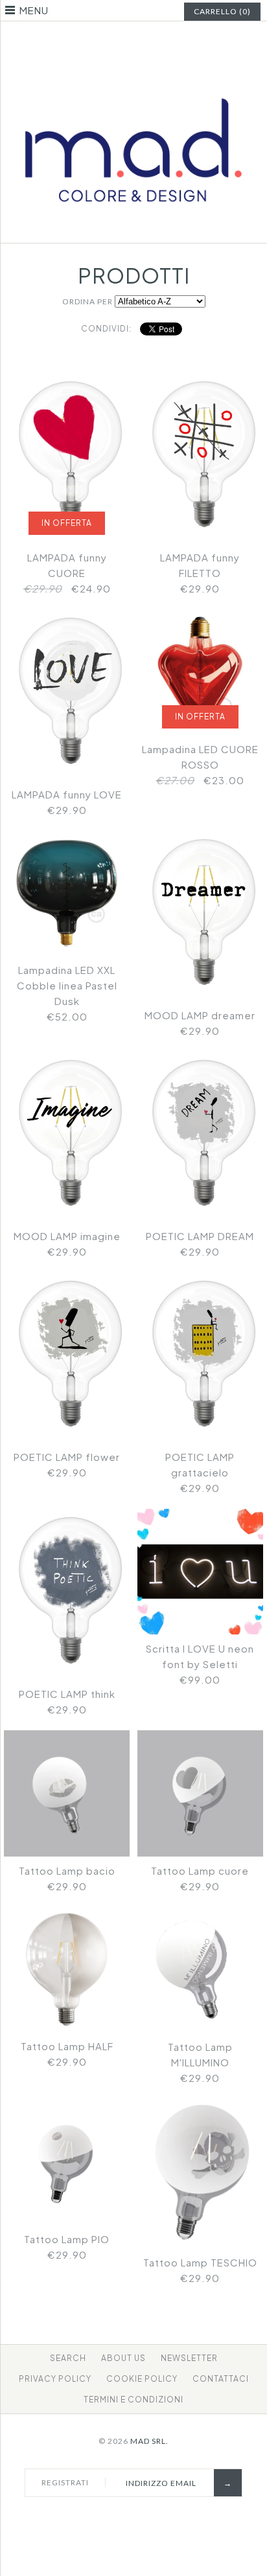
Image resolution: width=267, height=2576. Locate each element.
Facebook (110, 41)
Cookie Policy (142, 2379)
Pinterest (126, 41)
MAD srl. (149, 2441)
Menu (34, 10)
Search (68, 2358)
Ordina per (87, 301)
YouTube (158, 41)
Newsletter (189, 2358)
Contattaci (221, 2379)
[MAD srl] (133, 77)
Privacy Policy (55, 2379)
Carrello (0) (222, 11)
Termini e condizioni (133, 2400)
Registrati (65, 2482)
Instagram (142, 41)
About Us (123, 2358)
